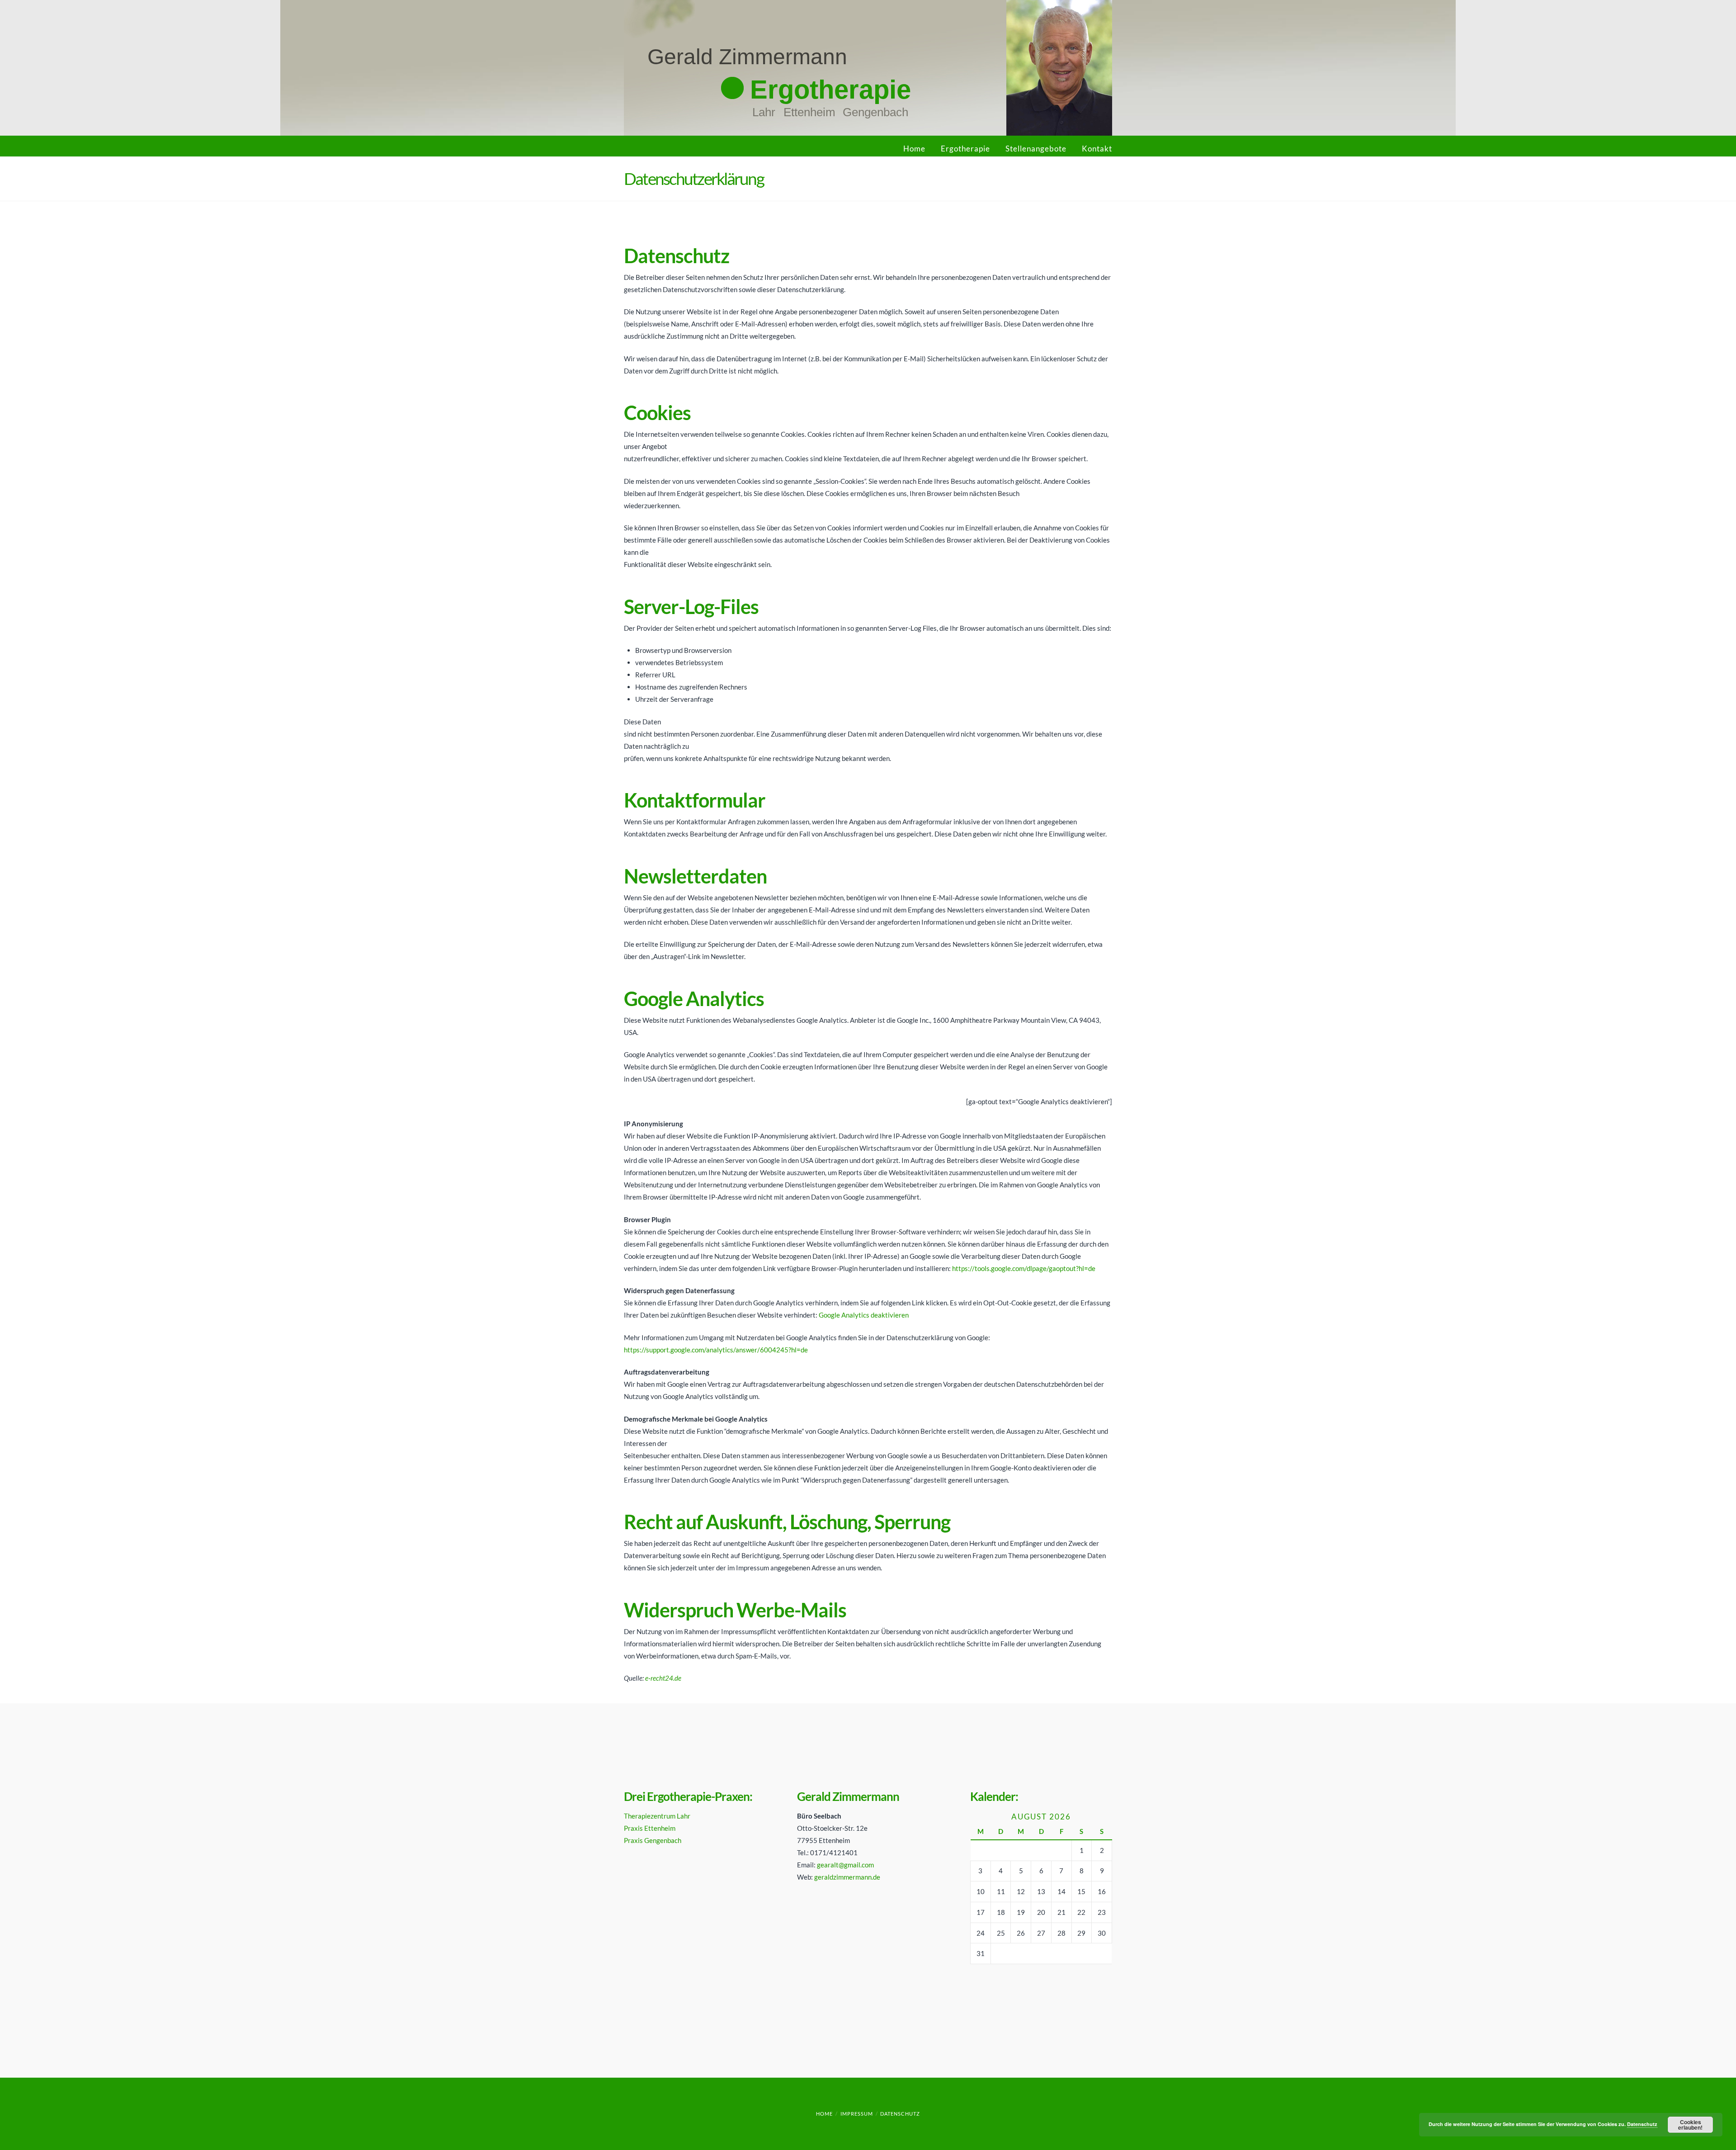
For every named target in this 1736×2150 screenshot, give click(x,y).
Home (914, 149)
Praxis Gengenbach (653, 1840)
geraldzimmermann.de (847, 1877)
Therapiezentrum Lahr (657, 1816)
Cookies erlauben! (1690, 2125)
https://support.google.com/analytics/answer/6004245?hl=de (716, 1350)
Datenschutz (900, 2114)
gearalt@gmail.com (845, 1865)
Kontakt (1097, 149)
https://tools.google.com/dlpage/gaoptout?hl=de (1024, 1268)
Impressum (857, 2114)
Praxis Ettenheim (650, 1828)
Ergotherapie (965, 149)
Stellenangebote (1036, 149)
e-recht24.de (663, 1678)
